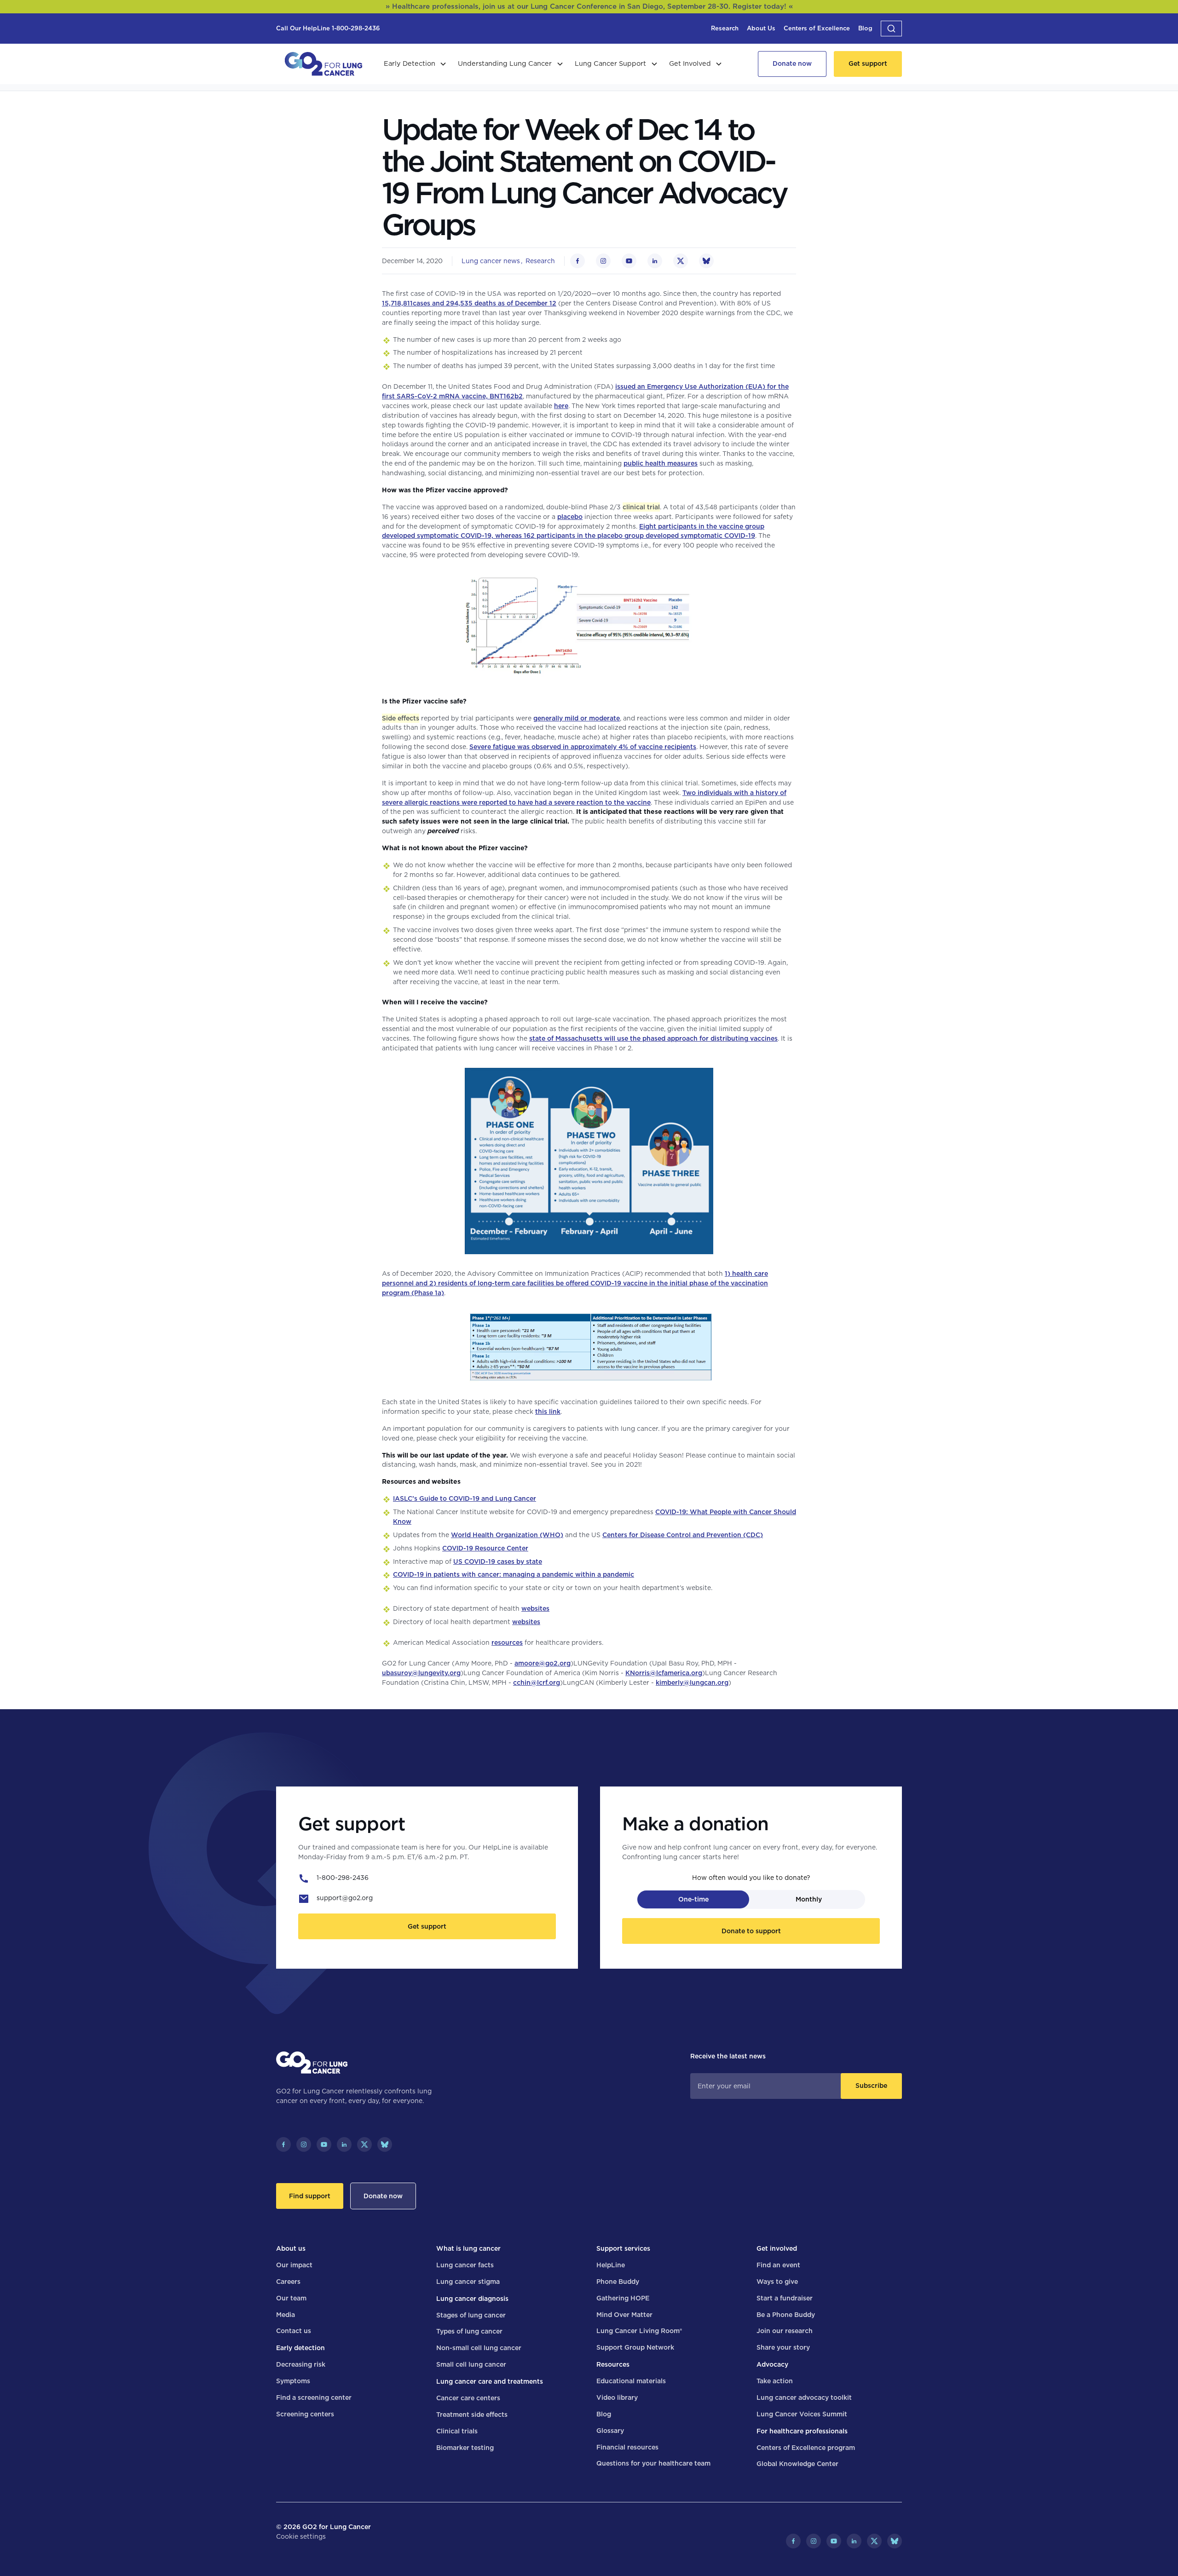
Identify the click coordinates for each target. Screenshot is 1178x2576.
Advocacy (772, 2364)
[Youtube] (324, 2144)
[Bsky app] (385, 2144)
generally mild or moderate (577, 718)
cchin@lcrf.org (537, 1683)
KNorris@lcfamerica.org (664, 1673)
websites (535, 1608)
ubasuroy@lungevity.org (421, 1673)
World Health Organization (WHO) (507, 1535)
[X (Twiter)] (364, 2144)
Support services (623, 2248)
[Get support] (868, 64)
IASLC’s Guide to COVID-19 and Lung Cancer (465, 1498)
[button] (891, 29)
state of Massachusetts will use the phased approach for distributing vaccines (653, 1038)
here (561, 406)
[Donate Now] (792, 64)
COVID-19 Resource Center (485, 1548)
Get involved (777, 2248)
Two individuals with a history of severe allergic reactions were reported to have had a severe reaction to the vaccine (584, 798)
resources (507, 1642)
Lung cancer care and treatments (490, 2381)
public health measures (661, 463)
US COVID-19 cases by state (498, 1562)
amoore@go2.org (543, 1663)
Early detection (300, 2348)
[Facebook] (283, 2144)
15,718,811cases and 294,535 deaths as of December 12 (469, 303)
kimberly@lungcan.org (692, 1683)
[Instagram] (304, 2144)
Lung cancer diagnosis (472, 2299)
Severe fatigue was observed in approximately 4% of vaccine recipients (583, 747)
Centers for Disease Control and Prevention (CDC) (683, 1535)
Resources (613, 2364)
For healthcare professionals (802, 2431)
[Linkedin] (344, 2144)
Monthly (809, 1899)
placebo (570, 517)
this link (548, 1412)
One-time (693, 1899)
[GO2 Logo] (323, 64)
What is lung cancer (468, 2248)
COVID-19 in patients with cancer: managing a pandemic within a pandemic (514, 1574)
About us (291, 2248)
